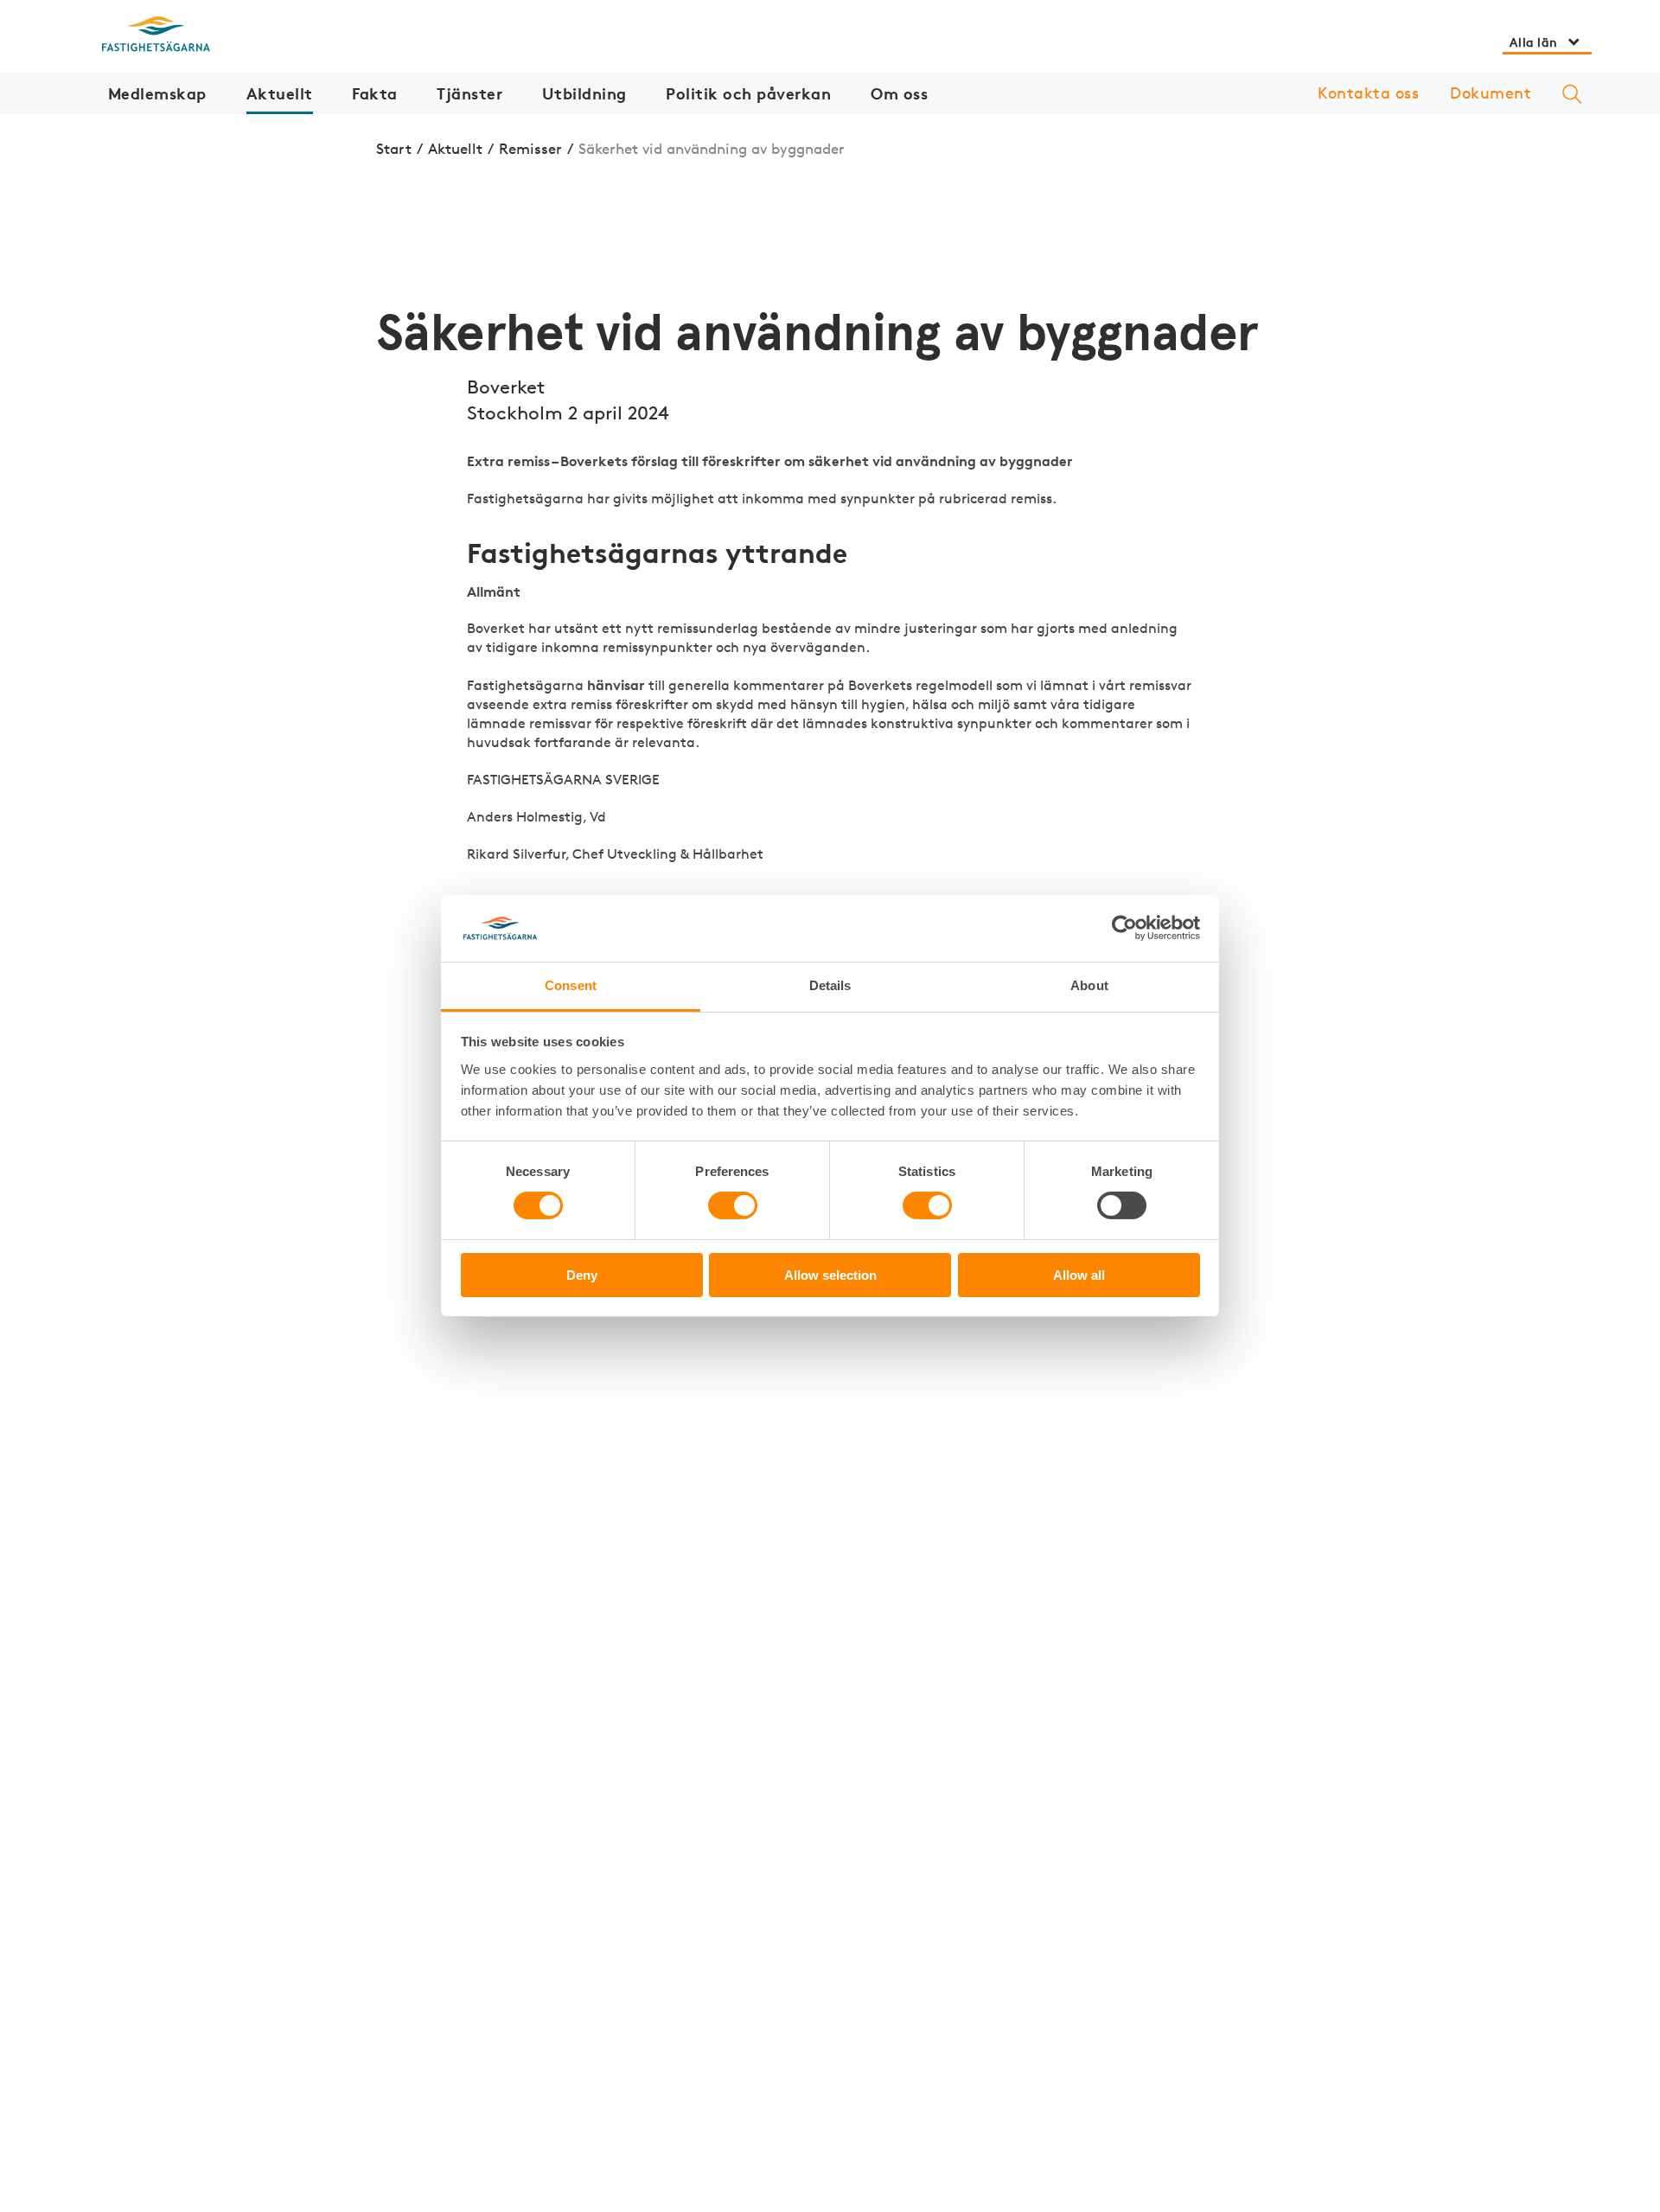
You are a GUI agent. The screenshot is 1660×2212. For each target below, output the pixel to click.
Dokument (1491, 93)
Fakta (375, 93)
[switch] (733, 1205)
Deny (582, 1275)
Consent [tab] (571, 985)
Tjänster (469, 93)
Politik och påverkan (748, 93)
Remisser (530, 148)
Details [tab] (830, 985)
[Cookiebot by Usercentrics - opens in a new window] (1124, 928)
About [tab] (1089, 985)
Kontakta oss (1368, 93)
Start (394, 148)
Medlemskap (157, 93)
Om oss (899, 93)
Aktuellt (280, 93)
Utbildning (584, 93)
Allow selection (830, 1275)
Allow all (1079, 1275)
